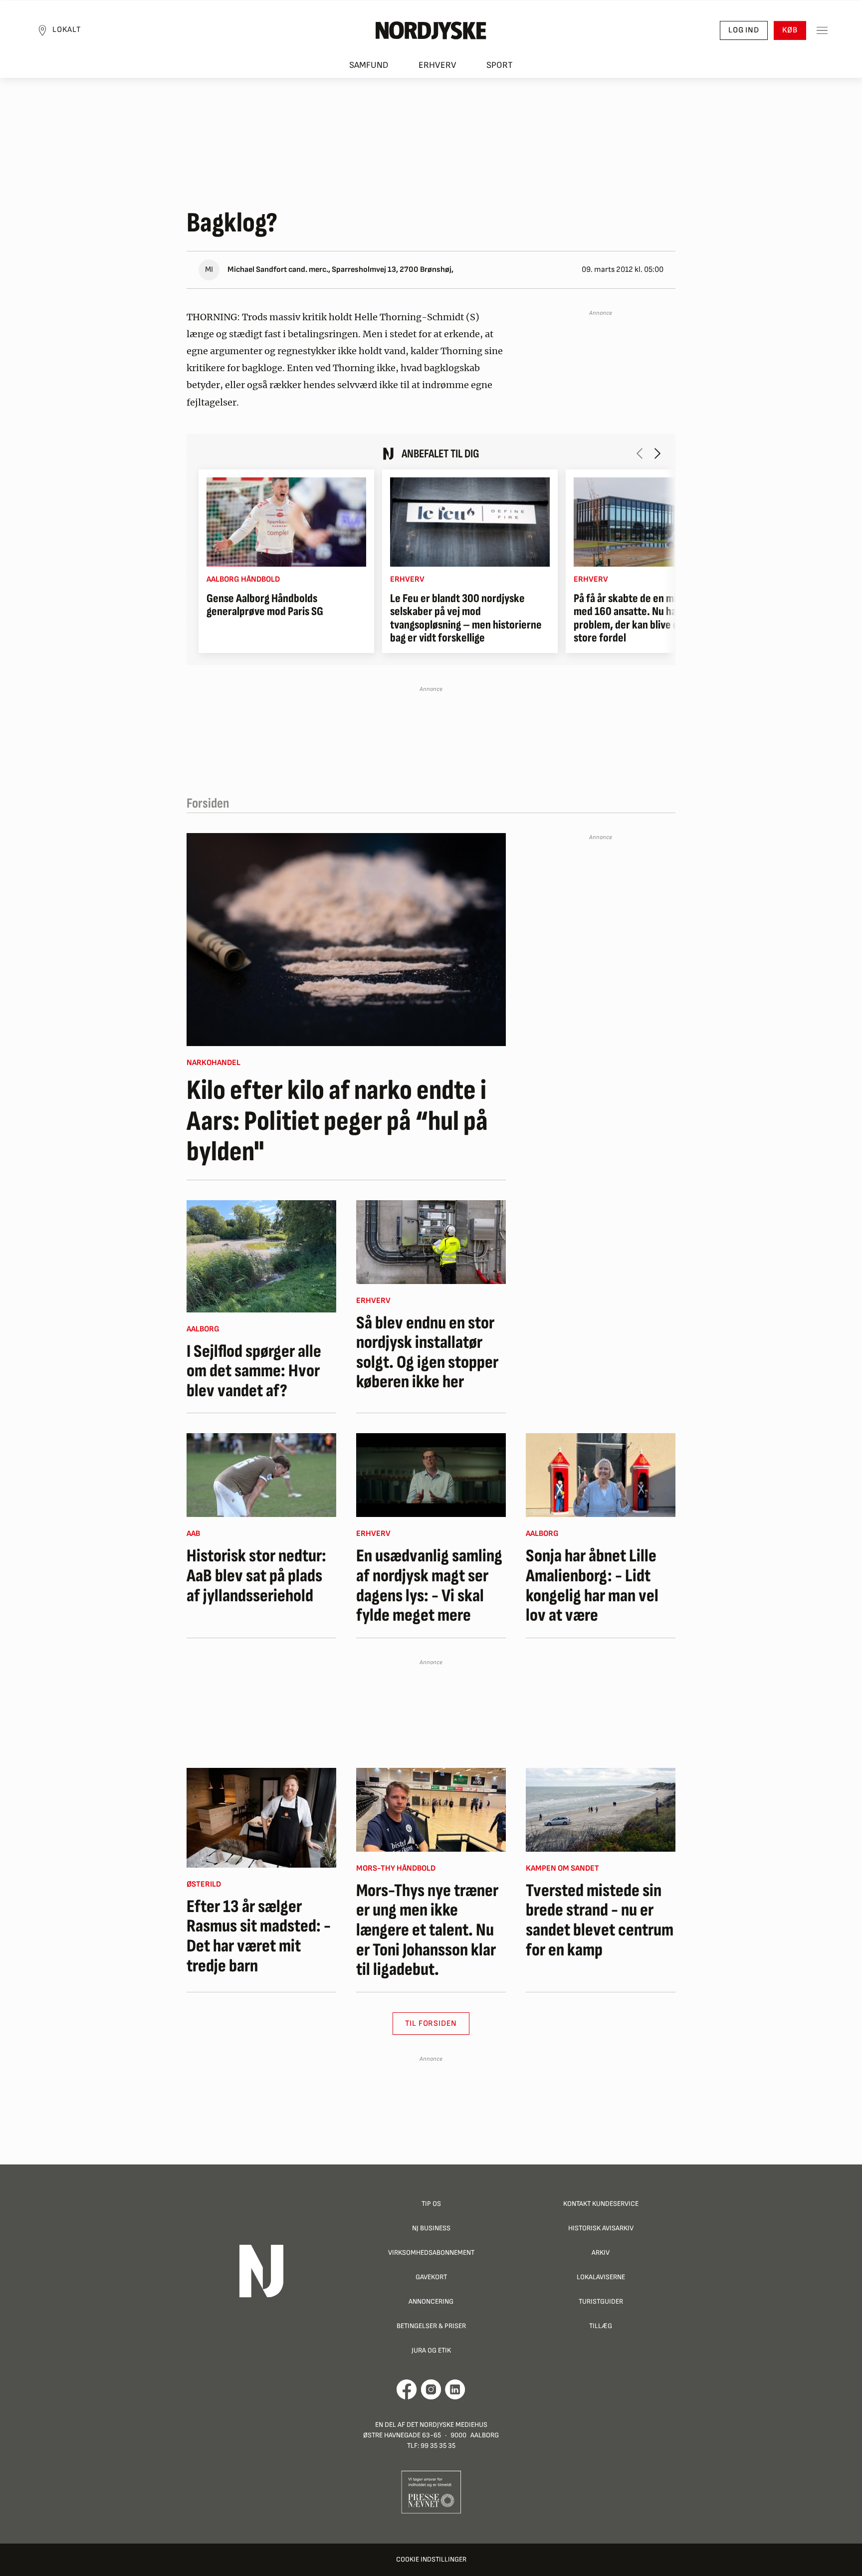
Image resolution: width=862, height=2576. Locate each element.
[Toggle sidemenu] (822, 30)
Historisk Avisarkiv (601, 2228)
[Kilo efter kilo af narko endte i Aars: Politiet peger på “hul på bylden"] (346, 940)
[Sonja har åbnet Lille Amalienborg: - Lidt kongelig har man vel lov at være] (601, 1475)
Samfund (369, 65)
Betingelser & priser (431, 2326)
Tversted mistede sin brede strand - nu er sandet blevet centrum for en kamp (600, 1921)
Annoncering (431, 2301)
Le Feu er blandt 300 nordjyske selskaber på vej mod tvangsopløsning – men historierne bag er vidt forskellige (466, 619)
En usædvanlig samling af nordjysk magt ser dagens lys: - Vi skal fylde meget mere (429, 1586)
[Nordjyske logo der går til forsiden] (431, 30)
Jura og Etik (431, 2350)
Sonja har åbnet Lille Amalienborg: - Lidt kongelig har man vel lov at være (592, 1586)
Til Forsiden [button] (431, 2024)
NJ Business (431, 2228)
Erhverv (437, 65)
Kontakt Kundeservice (601, 2204)
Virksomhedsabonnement (431, 2253)
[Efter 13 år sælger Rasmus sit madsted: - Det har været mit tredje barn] (261, 1818)
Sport (500, 65)
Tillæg (601, 2326)
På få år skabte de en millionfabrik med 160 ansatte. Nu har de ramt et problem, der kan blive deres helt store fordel (651, 619)
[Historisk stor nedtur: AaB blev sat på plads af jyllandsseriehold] (261, 1475)
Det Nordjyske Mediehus (447, 2425)
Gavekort (431, 2277)
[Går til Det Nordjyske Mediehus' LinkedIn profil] (455, 2389)
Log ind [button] (744, 30)
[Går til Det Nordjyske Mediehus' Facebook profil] (407, 2389)
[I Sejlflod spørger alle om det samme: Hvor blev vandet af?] (261, 1256)
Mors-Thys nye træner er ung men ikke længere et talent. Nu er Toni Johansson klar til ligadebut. (427, 1931)
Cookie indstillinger (431, 2559)
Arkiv (601, 2253)
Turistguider (601, 2301)
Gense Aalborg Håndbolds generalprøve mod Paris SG (265, 605)
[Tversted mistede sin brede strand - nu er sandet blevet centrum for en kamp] (601, 1810)
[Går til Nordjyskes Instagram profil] (431, 2389)
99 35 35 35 (438, 2446)
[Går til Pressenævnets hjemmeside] (431, 2491)
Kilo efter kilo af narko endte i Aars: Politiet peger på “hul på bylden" (337, 1122)
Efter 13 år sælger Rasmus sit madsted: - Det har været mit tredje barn (259, 1936)
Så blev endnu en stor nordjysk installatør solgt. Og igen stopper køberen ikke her (427, 1353)
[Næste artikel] (657, 453)
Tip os (431, 2204)
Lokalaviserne (601, 2277)
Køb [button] (790, 30)
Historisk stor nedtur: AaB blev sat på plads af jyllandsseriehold (256, 1576)
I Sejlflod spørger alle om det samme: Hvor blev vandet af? (254, 1372)
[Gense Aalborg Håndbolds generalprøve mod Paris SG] (286, 522)
